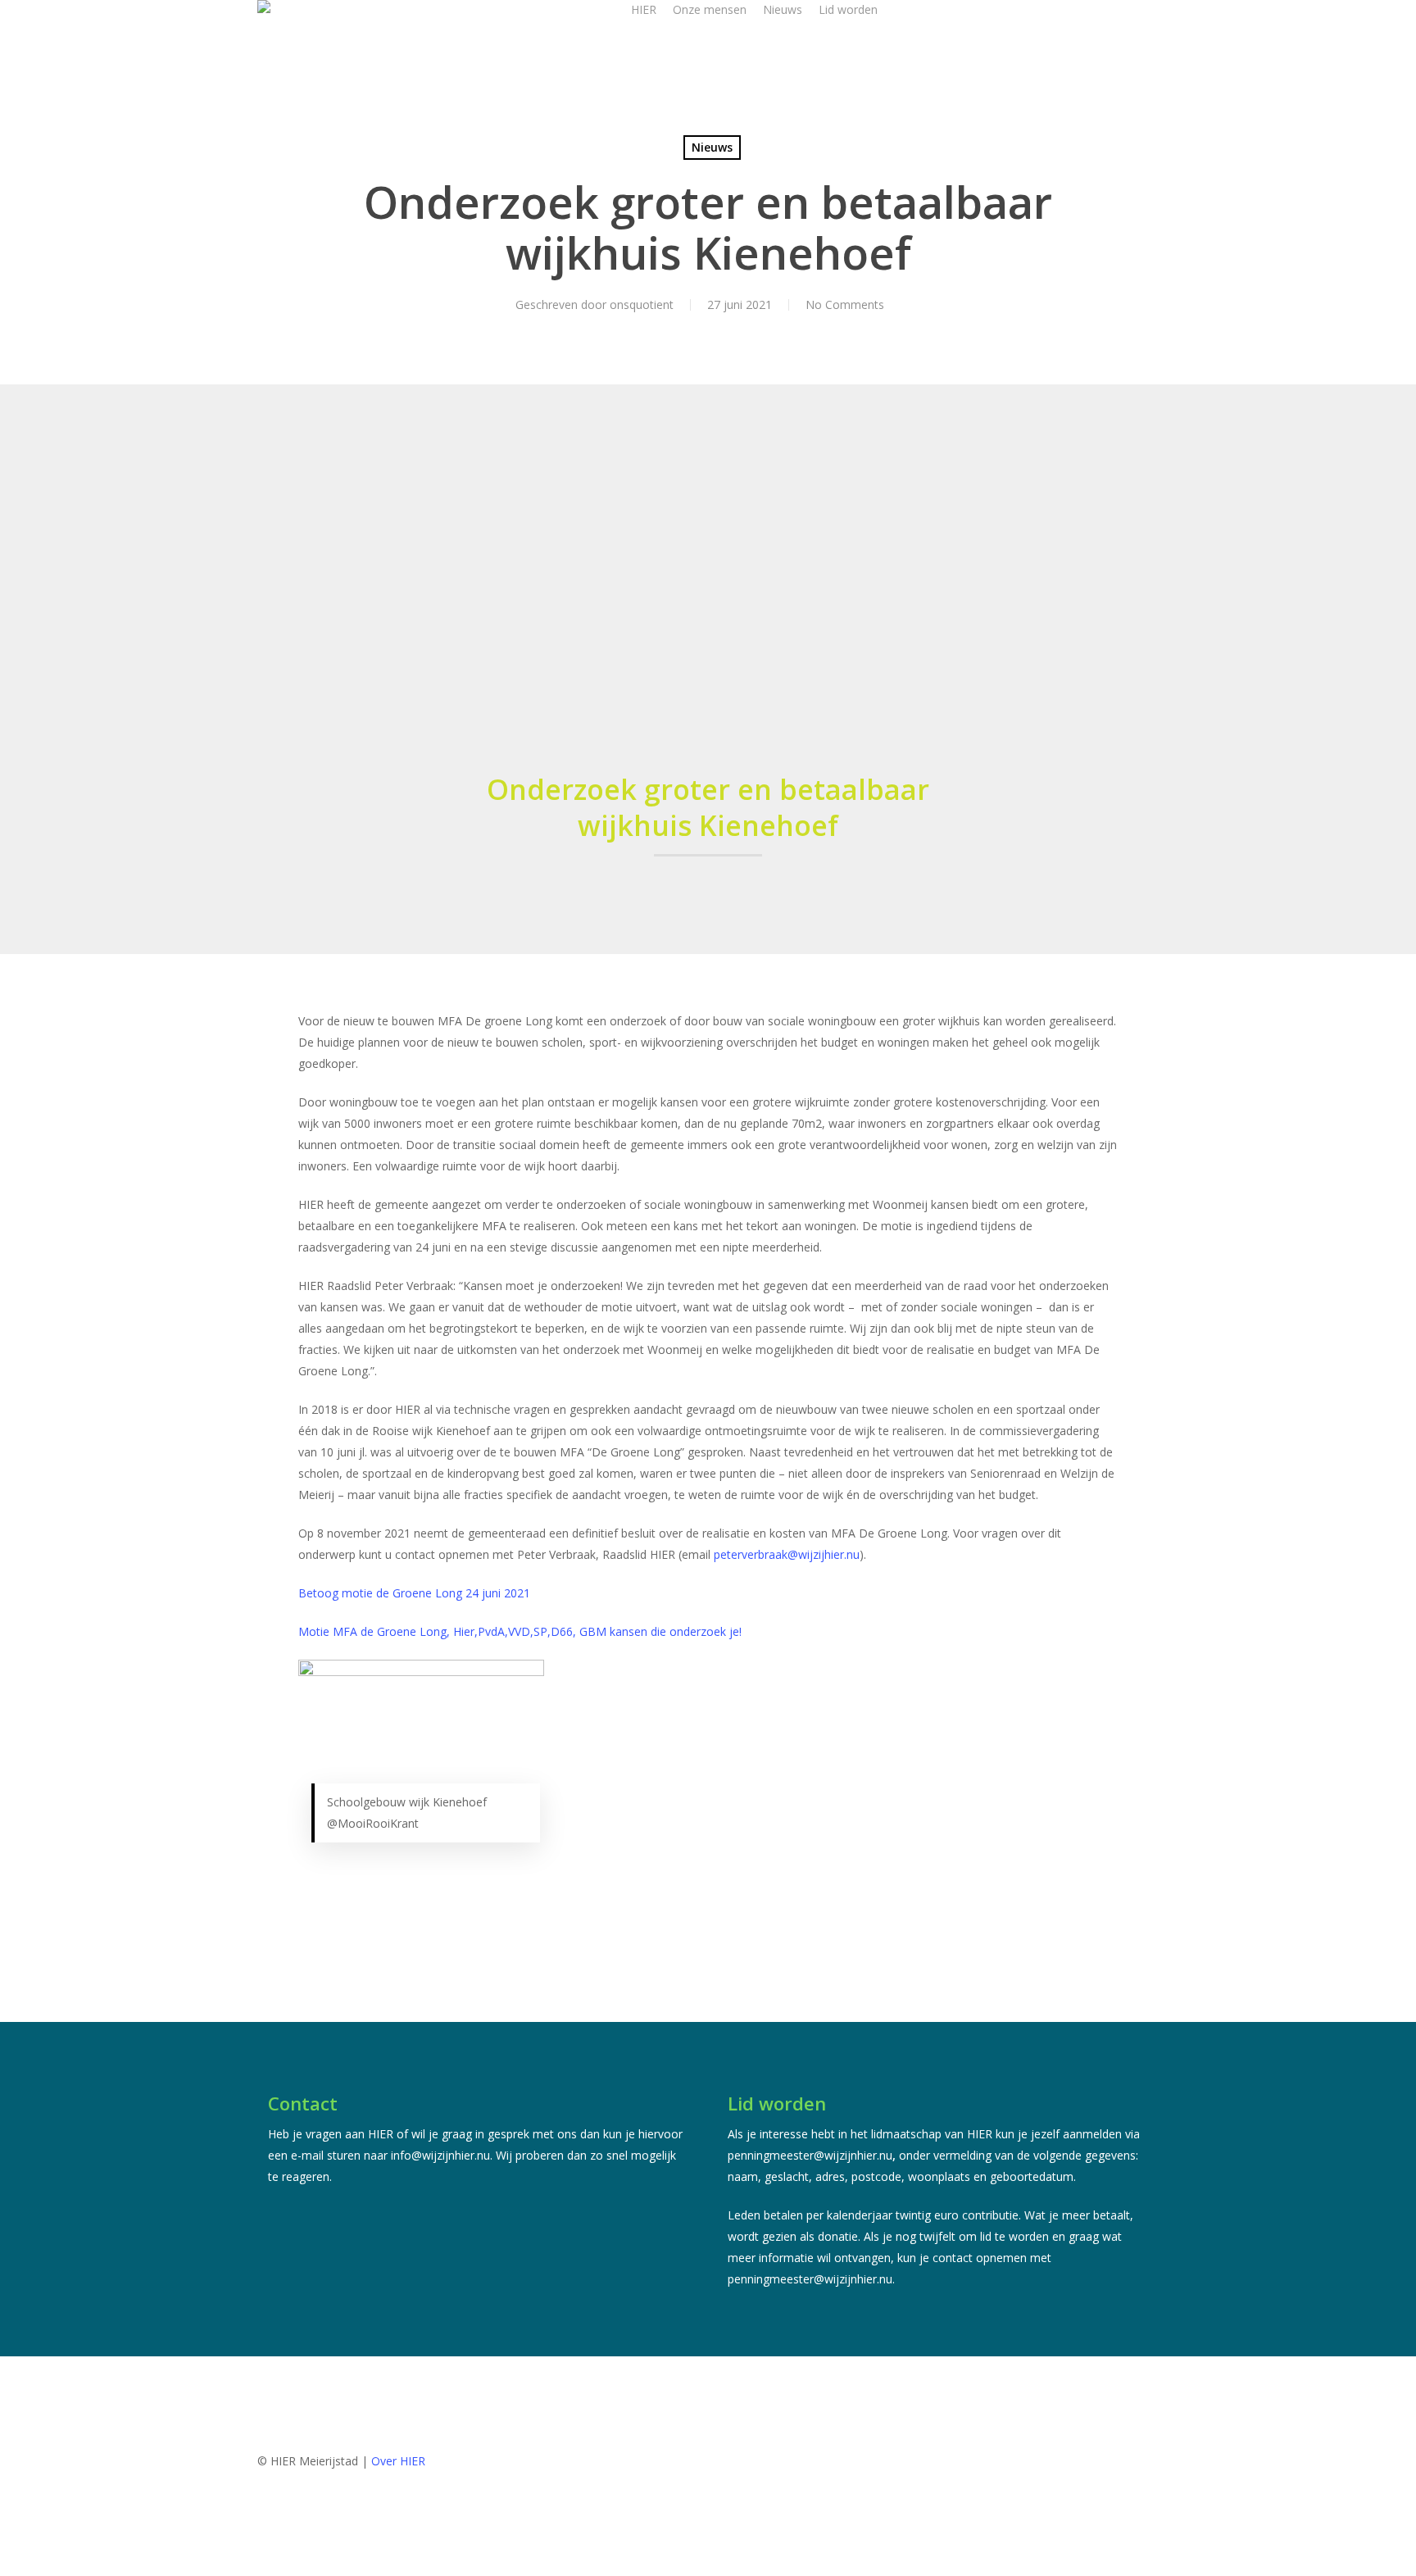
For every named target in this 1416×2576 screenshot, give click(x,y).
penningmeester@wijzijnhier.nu (810, 2155)
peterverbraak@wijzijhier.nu (787, 1554)
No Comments (845, 304)
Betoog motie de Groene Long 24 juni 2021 (414, 1593)
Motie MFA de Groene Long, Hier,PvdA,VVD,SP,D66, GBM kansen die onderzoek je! (520, 1631)
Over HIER (398, 2461)
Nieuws (712, 147)
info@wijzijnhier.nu (440, 2155)
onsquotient (642, 304)
